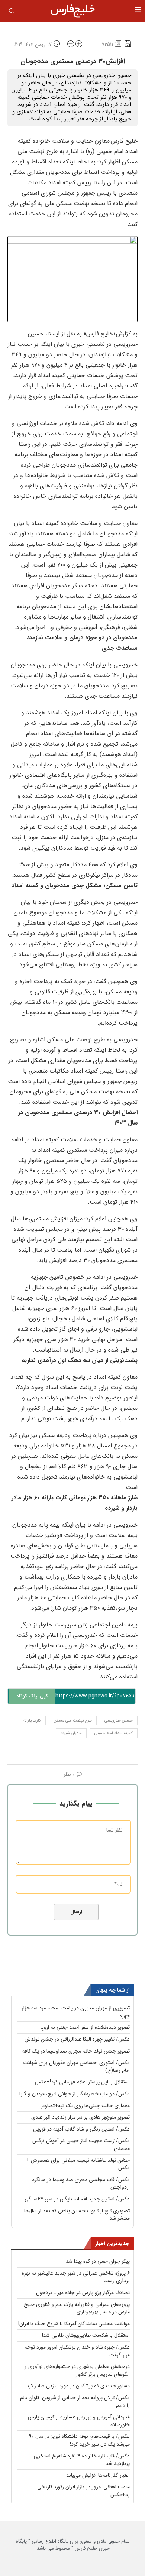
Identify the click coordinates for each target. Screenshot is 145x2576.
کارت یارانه (32, 1721)
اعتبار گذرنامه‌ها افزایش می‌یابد (98, 2475)
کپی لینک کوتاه (32, 1696)
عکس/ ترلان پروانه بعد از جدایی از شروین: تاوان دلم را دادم (75, 2402)
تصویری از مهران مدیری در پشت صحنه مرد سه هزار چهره (76, 2012)
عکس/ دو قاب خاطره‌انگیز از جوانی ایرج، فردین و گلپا (75, 2094)
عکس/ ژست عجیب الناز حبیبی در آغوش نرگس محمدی (81, 2144)
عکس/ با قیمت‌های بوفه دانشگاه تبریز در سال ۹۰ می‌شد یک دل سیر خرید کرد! (79, 2440)
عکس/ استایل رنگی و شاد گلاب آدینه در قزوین (81, 2129)
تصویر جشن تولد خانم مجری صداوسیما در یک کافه (76, 2051)
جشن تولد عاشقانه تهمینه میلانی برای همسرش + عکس (78, 2164)
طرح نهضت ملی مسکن (73, 1721)
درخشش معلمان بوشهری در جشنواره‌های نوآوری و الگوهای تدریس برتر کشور (77, 2370)
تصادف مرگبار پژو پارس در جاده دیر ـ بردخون (83, 2293)
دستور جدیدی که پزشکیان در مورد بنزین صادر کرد (78, 2386)
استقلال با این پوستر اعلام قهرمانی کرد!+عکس (82, 2082)
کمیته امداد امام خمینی (114, 1733)
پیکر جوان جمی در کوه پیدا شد (98, 2261)
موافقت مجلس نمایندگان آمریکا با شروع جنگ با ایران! (74, 2324)
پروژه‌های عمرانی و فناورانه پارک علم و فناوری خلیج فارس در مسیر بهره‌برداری (77, 2308)
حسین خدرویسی (119, 1721)
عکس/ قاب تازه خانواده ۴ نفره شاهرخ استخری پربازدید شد (82, 2460)
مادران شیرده (71, 1733)
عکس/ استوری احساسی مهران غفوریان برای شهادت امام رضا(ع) (76, 2066)
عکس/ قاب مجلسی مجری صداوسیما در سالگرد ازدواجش (81, 2184)
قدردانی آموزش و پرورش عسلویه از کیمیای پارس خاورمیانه (79, 2421)
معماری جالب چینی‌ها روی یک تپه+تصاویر (85, 2106)
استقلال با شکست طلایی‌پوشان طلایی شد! (86, 2335)
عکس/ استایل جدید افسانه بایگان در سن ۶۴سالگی (77, 2199)
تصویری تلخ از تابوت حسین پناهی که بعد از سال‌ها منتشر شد (77, 2215)
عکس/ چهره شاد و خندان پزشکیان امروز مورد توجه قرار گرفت (77, 2351)
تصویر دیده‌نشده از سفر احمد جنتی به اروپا (85, 2027)
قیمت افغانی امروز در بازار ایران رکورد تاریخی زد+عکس (83, 2491)
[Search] (12, 12)
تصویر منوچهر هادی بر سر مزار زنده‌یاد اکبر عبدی (80, 2117)
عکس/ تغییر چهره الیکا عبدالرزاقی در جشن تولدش (77, 2039)
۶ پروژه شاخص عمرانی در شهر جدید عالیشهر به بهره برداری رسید (76, 2277)
